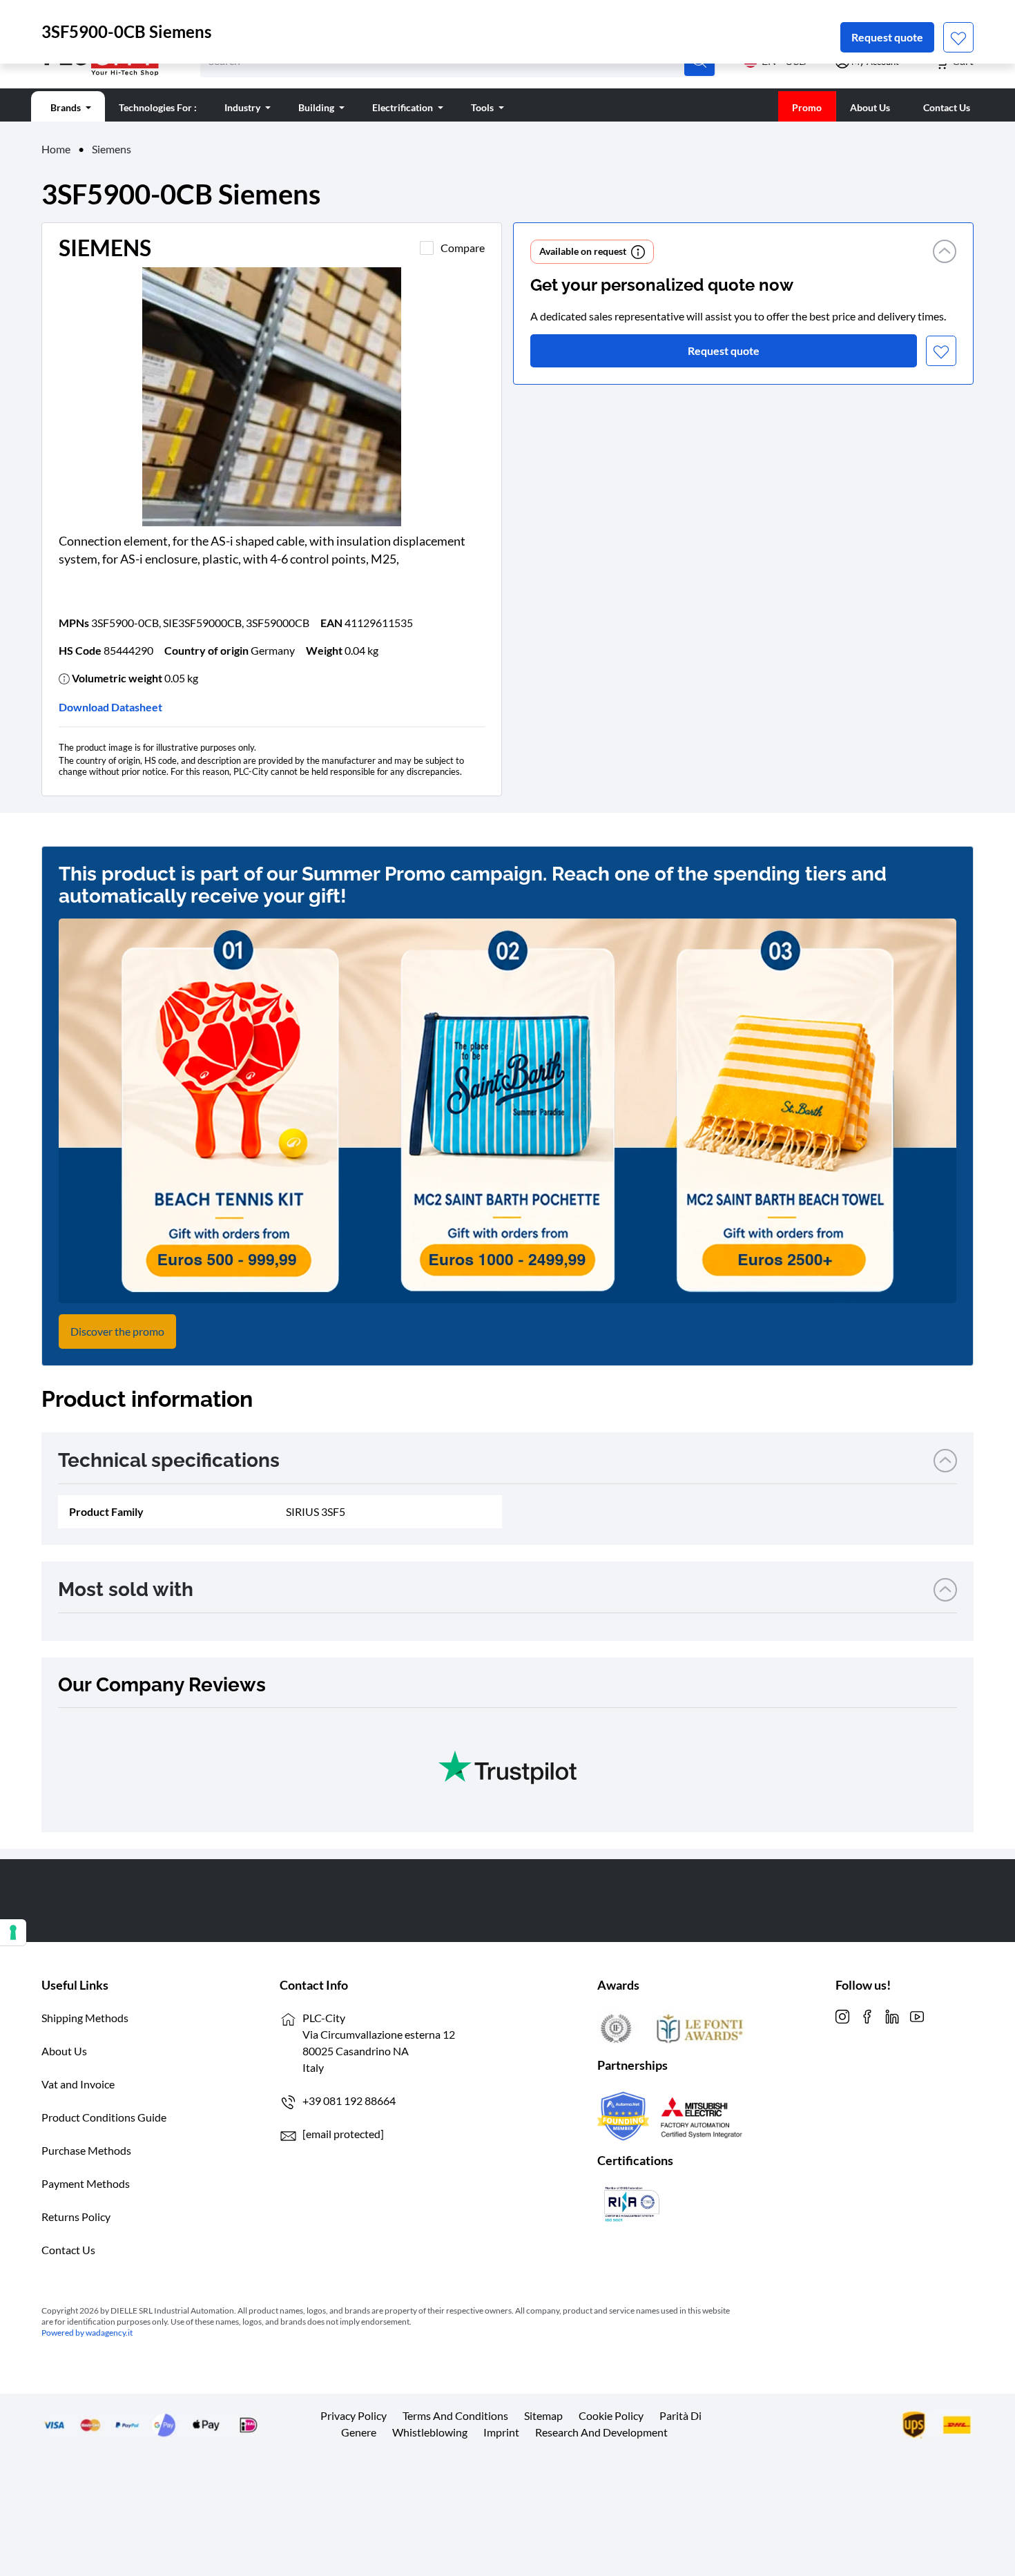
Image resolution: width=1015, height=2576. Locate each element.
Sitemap (543, 2415)
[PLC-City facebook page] (867, 2015)
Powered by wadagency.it (87, 2333)
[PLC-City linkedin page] (892, 2015)
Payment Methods (86, 2183)
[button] (945, 252)
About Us (64, 2051)
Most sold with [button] (126, 1589)
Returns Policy (76, 2217)
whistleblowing (430, 2432)
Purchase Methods (86, 2150)
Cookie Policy (611, 2415)
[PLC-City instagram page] (842, 2015)
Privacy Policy (354, 2415)
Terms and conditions (455, 2415)
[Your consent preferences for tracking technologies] (13, 1932)
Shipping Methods (85, 2018)
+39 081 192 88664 (349, 2101)
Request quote (887, 37)
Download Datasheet (110, 707)
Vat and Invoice (78, 2084)
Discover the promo (117, 1331)
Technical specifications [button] (169, 1460)
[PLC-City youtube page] (917, 2015)
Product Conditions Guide (104, 2117)
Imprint (501, 2432)
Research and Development (601, 2432)
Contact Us (68, 2250)
